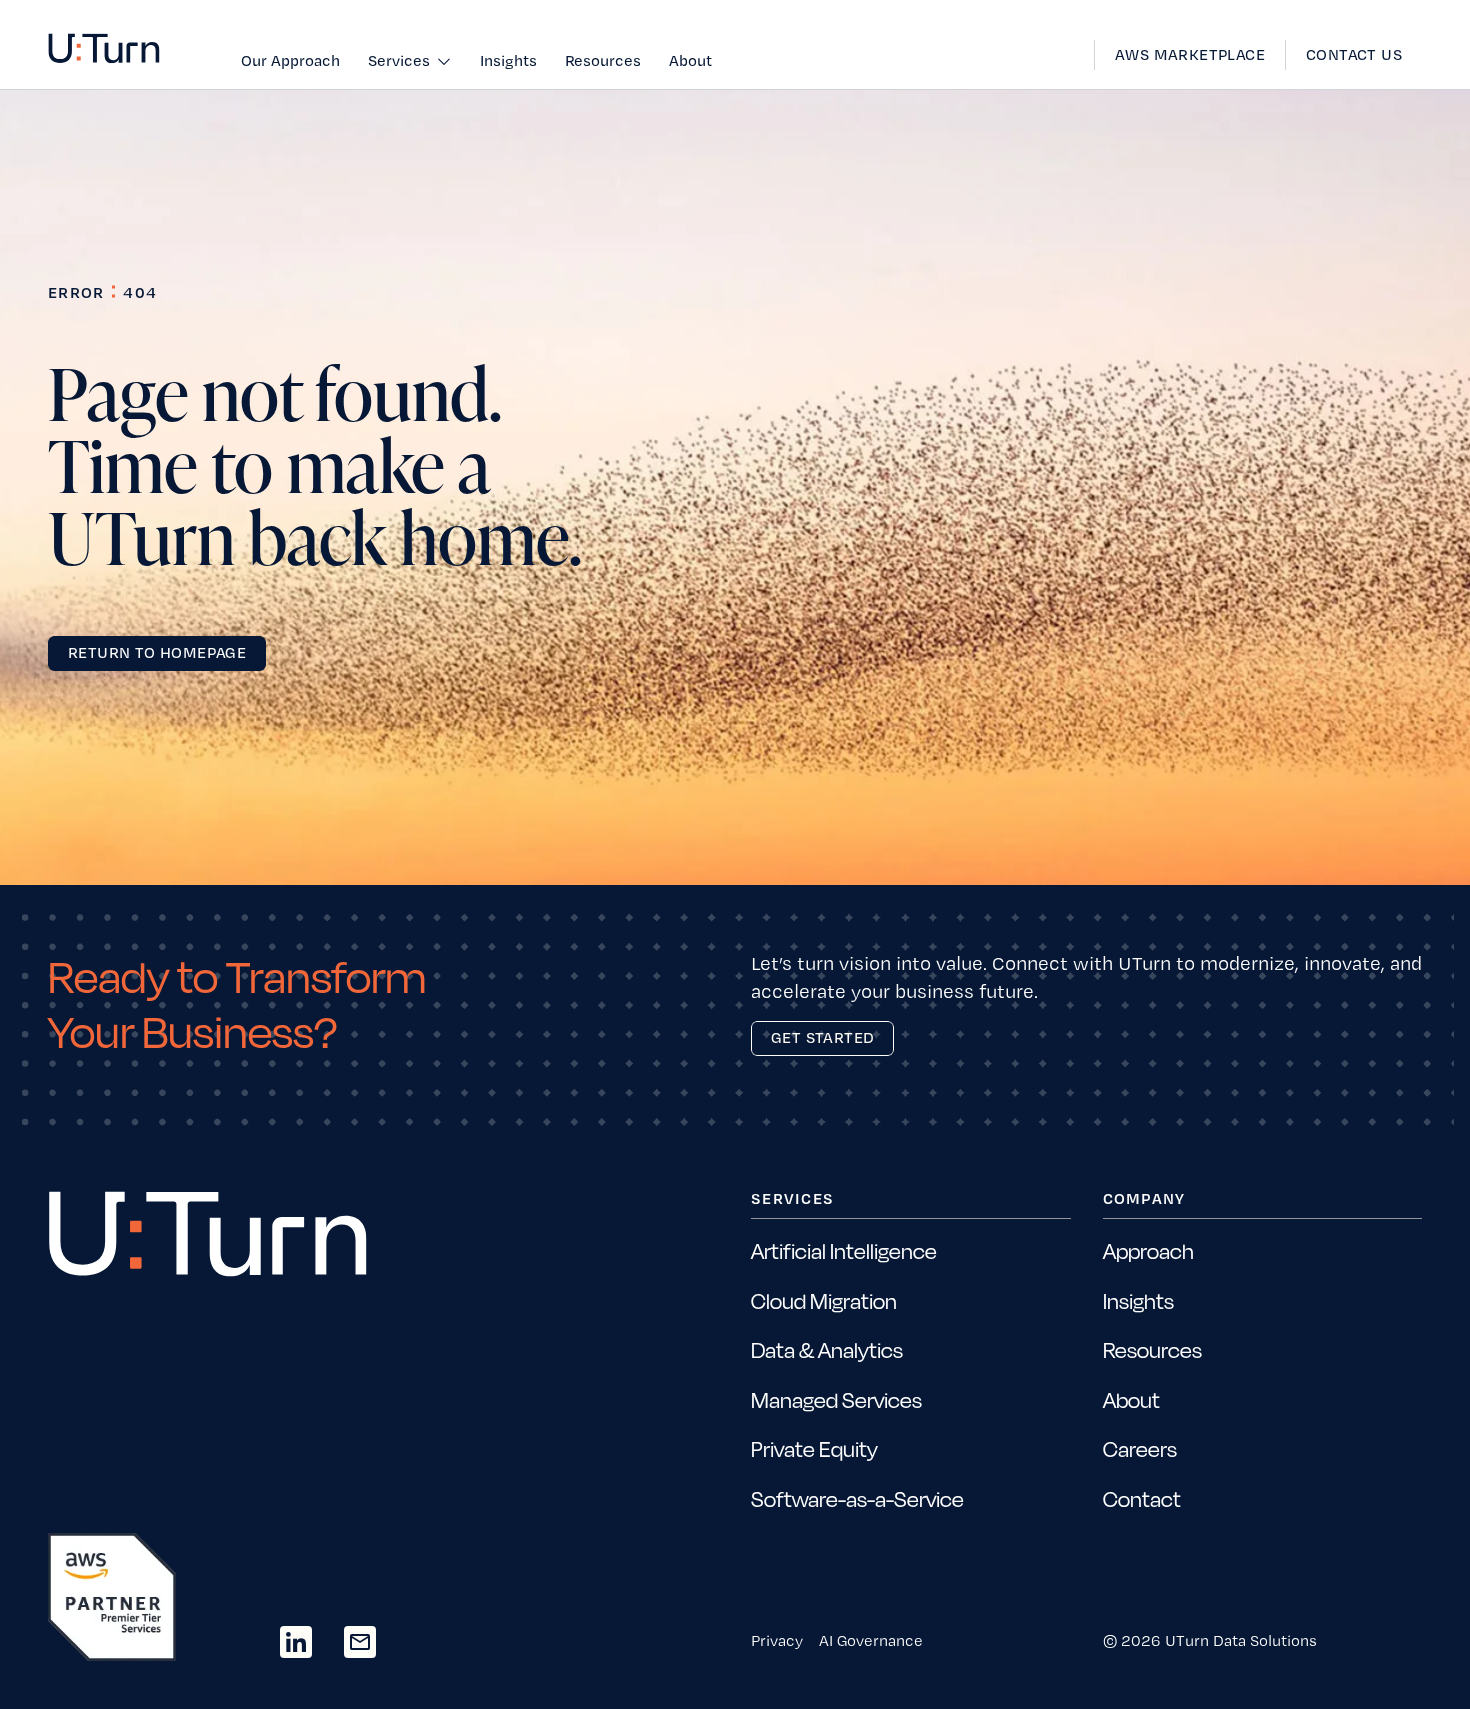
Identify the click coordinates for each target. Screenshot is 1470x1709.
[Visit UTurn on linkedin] (296, 1642)
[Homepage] (104, 48)
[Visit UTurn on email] (360, 1642)
